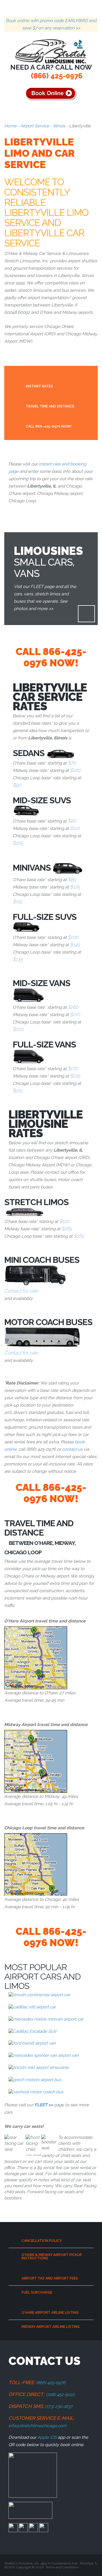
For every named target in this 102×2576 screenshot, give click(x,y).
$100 (75, 770)
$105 (18, 843)
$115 (17, 901)
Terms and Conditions (62, 2567)
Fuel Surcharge (37, 2292)
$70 (72, 763)
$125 (75, 887)
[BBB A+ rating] (33, 2475)
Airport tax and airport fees (50, 2278)
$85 (72, 879)
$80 (72, 821)
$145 (75, 944)
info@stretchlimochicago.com (38, 2426)
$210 (75, 1014)
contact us (72, 1449)
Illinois (59, 126)
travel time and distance (50, 406)
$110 (75, 828)
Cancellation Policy (42, 2241)
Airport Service (35, 126)
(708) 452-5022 (60, 2395)
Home (10, 126)
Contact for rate (21, 1291)
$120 (64, 1221)
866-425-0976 (55, 657)
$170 (73, 1068)
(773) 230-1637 (59, 2407)
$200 (18, 1029)
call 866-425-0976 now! (49, 426)
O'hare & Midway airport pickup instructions (52, 2257)
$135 (18, 959)
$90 (17, 785)
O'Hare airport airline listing (50, 2313)
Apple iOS (47, 2437)
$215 (18, 1090)
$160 (73, 1007)
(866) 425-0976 (57, 76)
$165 (67, 1229)
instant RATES (39, 386)
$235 (75, 1076)
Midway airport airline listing (51, 2327)
